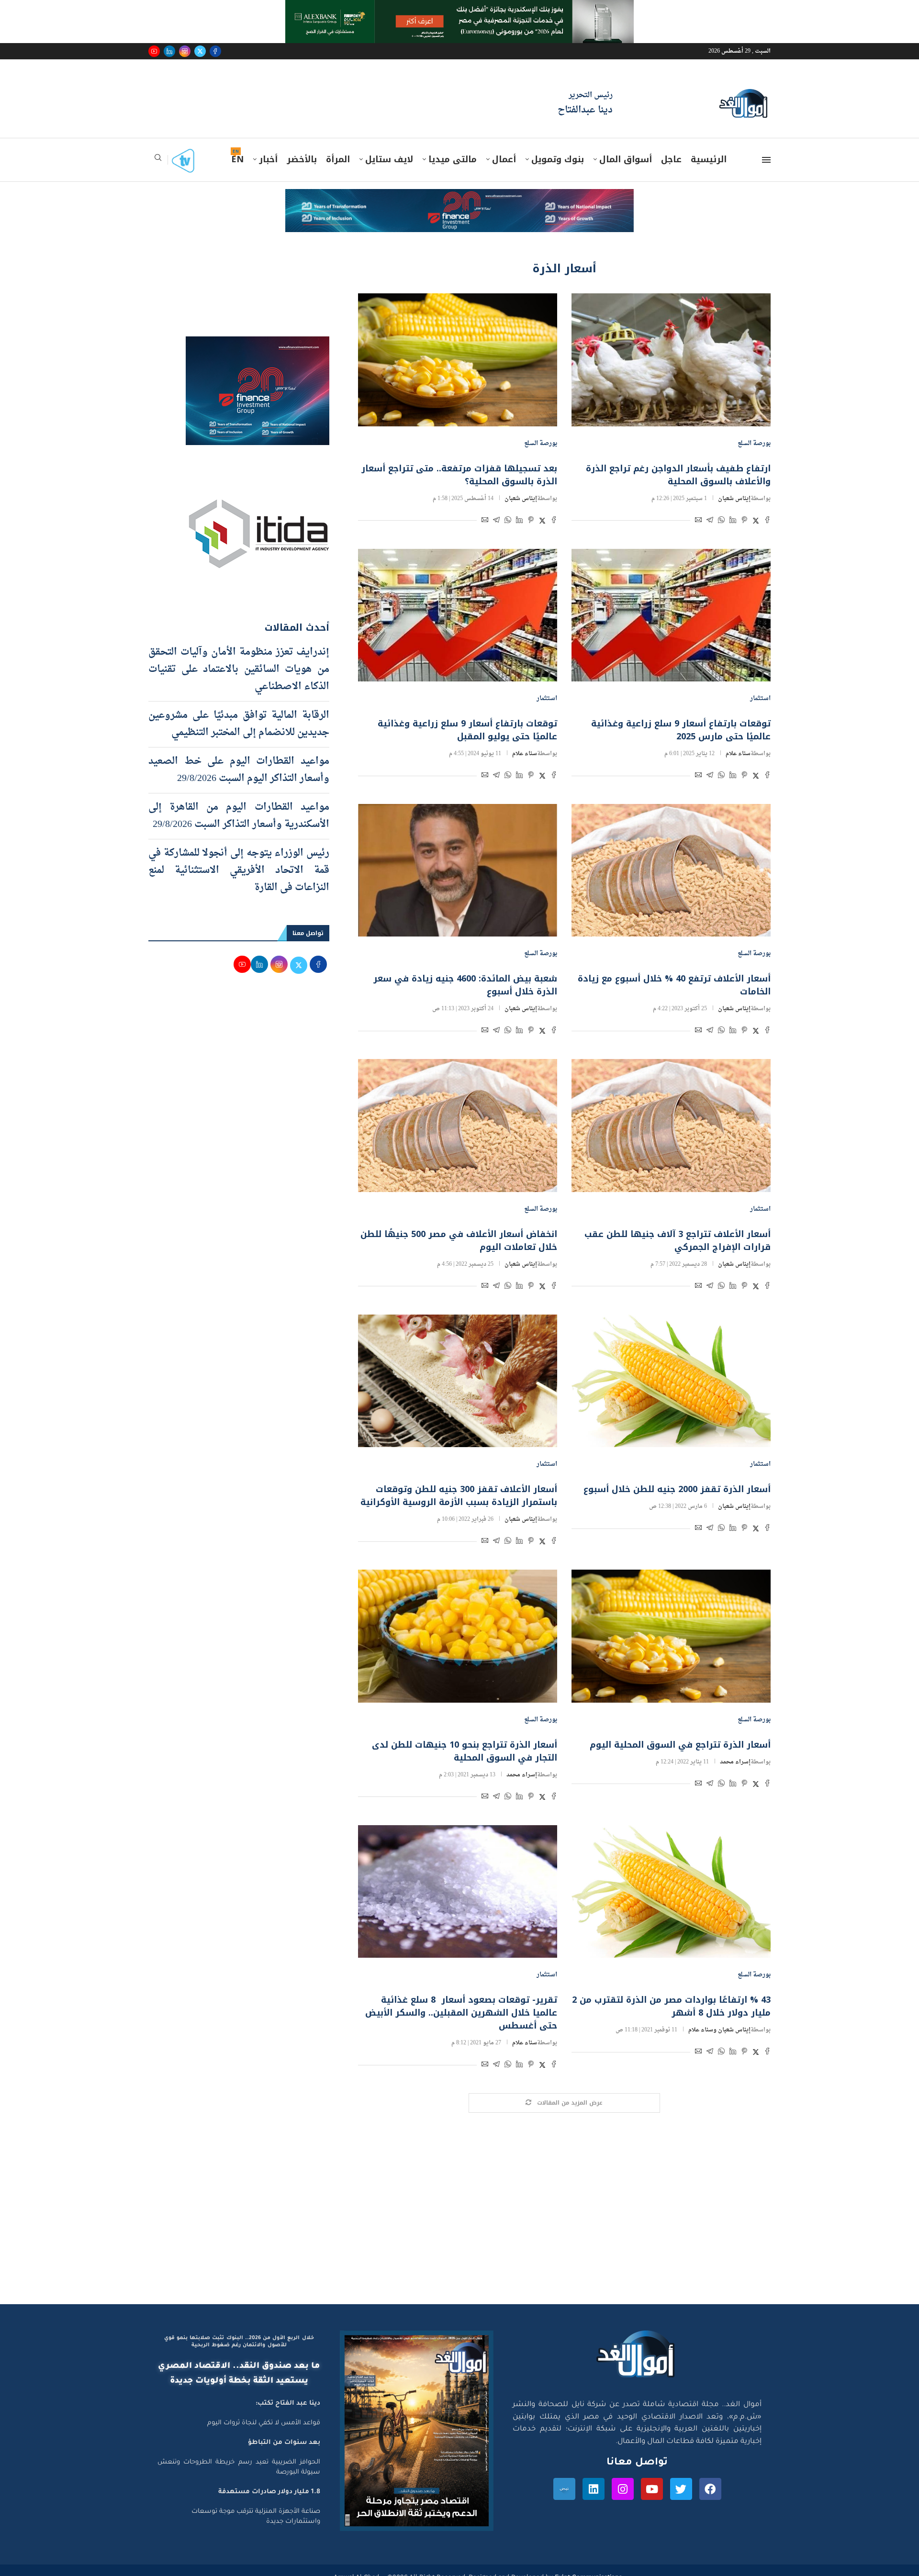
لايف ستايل (389, 159)
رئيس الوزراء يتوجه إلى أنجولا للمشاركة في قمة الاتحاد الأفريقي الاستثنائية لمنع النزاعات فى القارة (239, 870)
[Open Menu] (766, 160)
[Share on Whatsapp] (721, 521)
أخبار (268, 159)
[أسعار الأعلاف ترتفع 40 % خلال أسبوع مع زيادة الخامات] (671, 870)
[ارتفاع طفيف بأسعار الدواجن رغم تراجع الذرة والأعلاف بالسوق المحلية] (671, 360)
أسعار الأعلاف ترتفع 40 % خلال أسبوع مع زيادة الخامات (674, 985)
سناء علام (738, 754)
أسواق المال (626, 159)
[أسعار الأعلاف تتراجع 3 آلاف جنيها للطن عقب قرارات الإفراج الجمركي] (671, 1125)
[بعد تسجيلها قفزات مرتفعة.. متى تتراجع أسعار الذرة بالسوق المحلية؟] (458, 360)
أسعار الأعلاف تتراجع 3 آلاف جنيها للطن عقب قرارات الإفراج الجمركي (678, 1241)
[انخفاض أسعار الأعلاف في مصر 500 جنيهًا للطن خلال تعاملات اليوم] (458, 1125)
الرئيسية (709, 159)
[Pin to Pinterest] (744, 521)
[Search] (158, 161)
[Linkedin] (169, 51)
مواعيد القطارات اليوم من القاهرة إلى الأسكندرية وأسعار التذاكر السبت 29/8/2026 (239, 816)
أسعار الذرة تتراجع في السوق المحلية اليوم (680, 1745)
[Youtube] (154, 51)
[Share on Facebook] (767, 521)
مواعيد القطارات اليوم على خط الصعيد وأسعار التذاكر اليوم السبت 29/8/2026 (239, 770)
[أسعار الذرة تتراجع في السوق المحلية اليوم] (671, 1636)
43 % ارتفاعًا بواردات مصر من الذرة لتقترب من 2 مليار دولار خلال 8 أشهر (671, 2006)
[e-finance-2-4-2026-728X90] (459, 198)
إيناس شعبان (734, 499)
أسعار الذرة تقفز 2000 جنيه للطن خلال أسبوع (677, 1489)
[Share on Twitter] (756, 521)
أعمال (504, 159)
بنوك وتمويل (558, 159)
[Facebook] (215, 51)
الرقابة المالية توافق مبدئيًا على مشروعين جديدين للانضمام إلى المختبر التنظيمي (239, 724)
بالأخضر (302, 159)
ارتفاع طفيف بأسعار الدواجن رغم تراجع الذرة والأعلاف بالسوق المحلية (678, 475)
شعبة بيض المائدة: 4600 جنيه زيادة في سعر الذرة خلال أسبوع (465, 985)
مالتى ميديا (453, 159)
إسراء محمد (735, 1762)
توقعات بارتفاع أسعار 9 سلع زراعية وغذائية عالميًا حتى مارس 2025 (681, 730)
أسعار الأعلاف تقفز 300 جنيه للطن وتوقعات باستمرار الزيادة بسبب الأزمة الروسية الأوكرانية (459, 1496)
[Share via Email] (698, 521)
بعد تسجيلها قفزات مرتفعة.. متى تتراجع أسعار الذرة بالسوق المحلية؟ (459, 475)
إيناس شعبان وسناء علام (719, 2030)
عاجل (671, 159)
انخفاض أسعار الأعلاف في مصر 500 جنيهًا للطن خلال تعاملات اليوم (459, 1241)
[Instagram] (185, 51)
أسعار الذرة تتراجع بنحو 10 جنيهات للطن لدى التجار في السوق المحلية (465, 1751)
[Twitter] (200, 51)
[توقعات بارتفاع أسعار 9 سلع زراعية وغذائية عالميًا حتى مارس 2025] (671, 615)
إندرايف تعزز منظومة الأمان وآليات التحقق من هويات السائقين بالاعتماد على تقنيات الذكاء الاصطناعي (239, 669)
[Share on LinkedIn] (733, 521)
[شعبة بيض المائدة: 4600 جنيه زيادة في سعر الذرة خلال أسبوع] (458, 870)
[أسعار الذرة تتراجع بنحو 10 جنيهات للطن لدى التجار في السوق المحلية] (458, 1636)
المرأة (338, 159)
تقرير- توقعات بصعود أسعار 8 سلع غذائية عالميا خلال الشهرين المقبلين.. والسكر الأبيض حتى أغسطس (461, 2013)
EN (237, 159)
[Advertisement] (459, 2213)
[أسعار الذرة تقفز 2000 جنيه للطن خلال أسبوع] (671, 1381)
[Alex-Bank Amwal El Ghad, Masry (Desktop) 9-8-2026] (459, 9)
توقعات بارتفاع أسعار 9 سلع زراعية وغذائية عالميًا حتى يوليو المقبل (467, 730)
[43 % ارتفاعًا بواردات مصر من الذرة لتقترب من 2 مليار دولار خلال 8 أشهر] (671, 1891)
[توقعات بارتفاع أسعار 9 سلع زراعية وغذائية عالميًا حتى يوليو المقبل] (458, 615)
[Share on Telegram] (710, 521)
